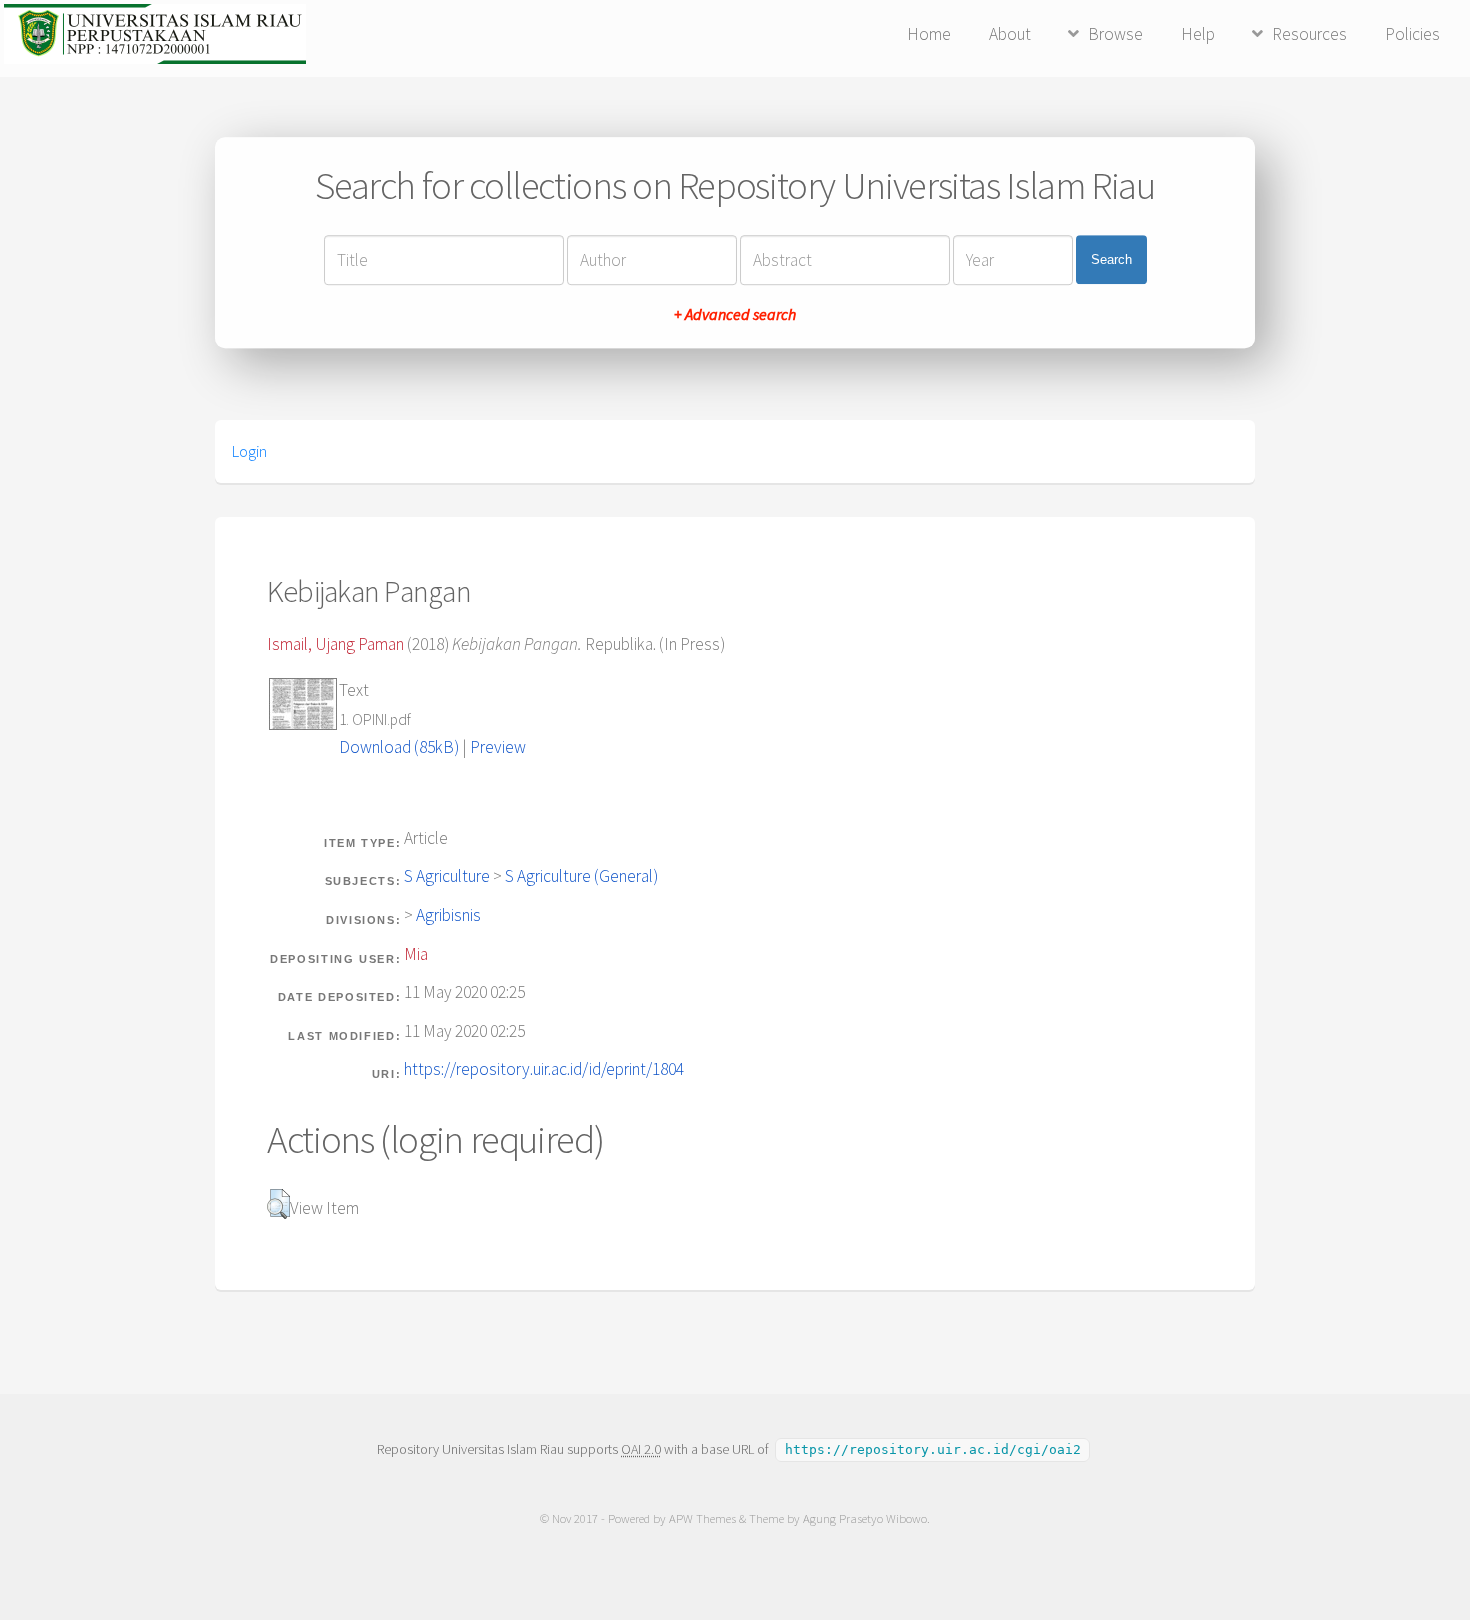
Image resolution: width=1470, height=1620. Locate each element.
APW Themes (702, 1518)
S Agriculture (447, 876)
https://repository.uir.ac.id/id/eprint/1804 (544, 1069)
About (1010, 34)
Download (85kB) (399, 747)
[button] (278, 1204)
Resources (1309, 34)
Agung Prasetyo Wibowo (865, 1518)
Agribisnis (448, 915)
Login (249, 451)
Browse (1115, 34)
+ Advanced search (735, 314)
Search (1111, 259)
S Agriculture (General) (581, 876)
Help (1198, 34)
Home (929, 34)
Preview (498, 747)
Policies (1412, 34)
